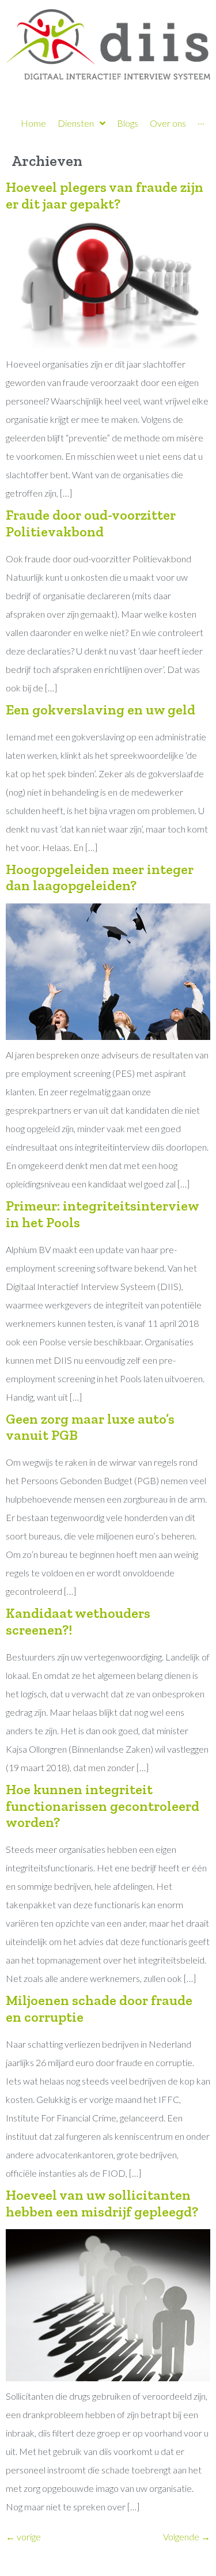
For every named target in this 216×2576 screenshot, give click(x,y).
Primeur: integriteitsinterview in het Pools (102, 1214)
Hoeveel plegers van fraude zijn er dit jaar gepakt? (105, 195)
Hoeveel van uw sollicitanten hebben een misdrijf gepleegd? (102, 2203)
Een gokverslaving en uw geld (101, 710)
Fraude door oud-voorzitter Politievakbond (91, 523)
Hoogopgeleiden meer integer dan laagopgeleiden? (100, 877)
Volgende (187, 2537)
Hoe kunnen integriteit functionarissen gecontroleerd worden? (103, 1806)
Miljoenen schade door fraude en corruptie (99, 2008)
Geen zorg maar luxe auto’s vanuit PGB (90, 1427)
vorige (23, 2537)
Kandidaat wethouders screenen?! (78, 1621)
